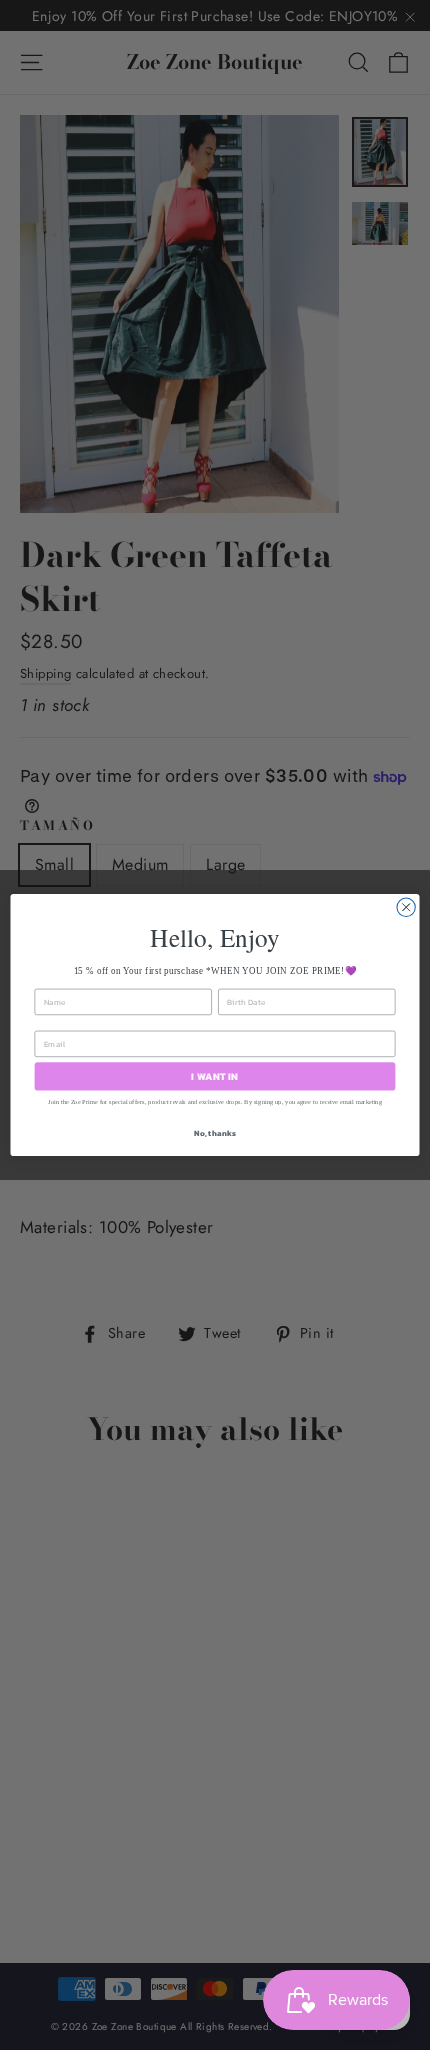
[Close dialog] (406, 907)
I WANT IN (214, 1076)
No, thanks (214, 1133)
